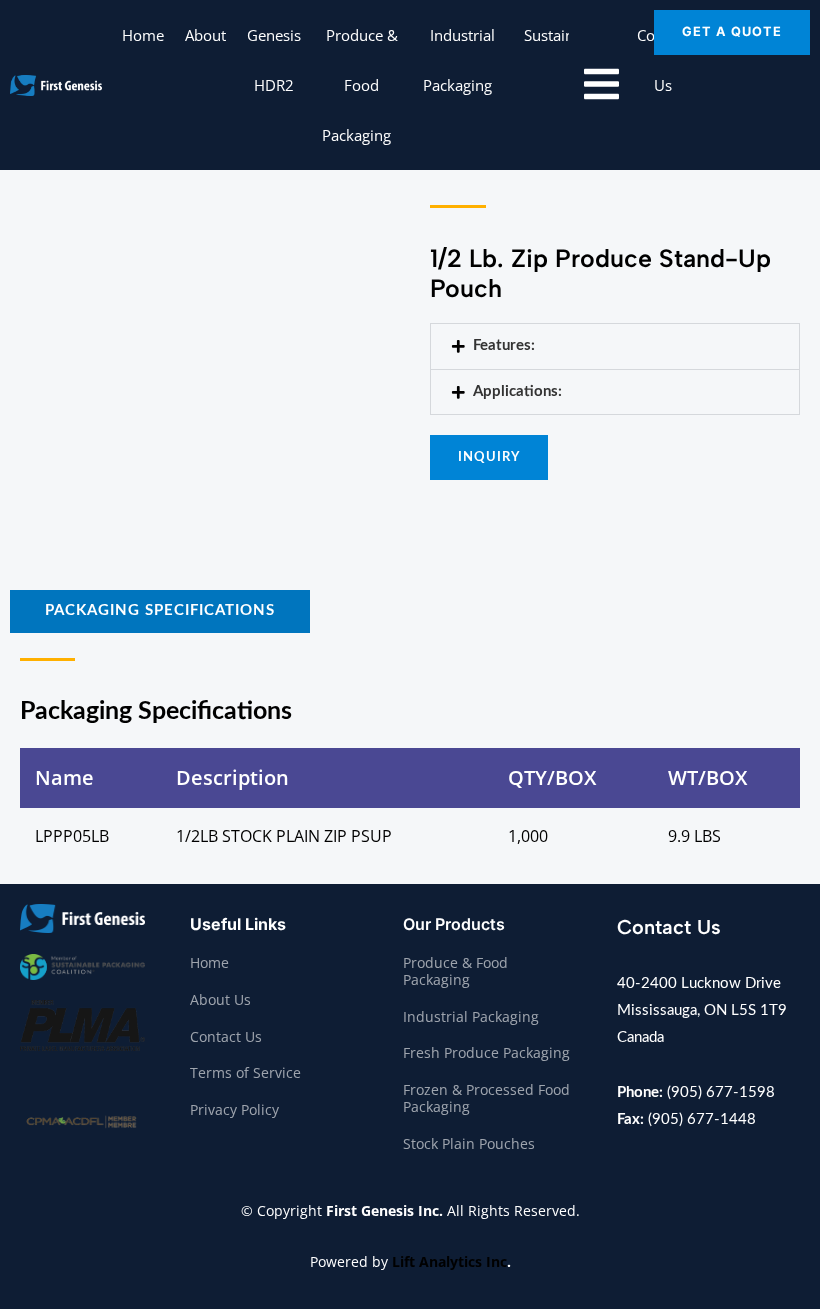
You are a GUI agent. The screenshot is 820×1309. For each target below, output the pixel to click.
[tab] (160, 611)
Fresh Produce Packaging (486, 1052)
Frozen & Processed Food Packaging (486, 1098)
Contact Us (226, 1036)
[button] (399, 135)
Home (143, 35)
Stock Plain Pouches (469, 1143)
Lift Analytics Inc (449, 1261)
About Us (220, 999)
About (205, 35)
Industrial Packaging (459, 60)
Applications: (517, 391)
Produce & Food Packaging (360, 85)
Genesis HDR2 (274, 60)
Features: (504, 345)
